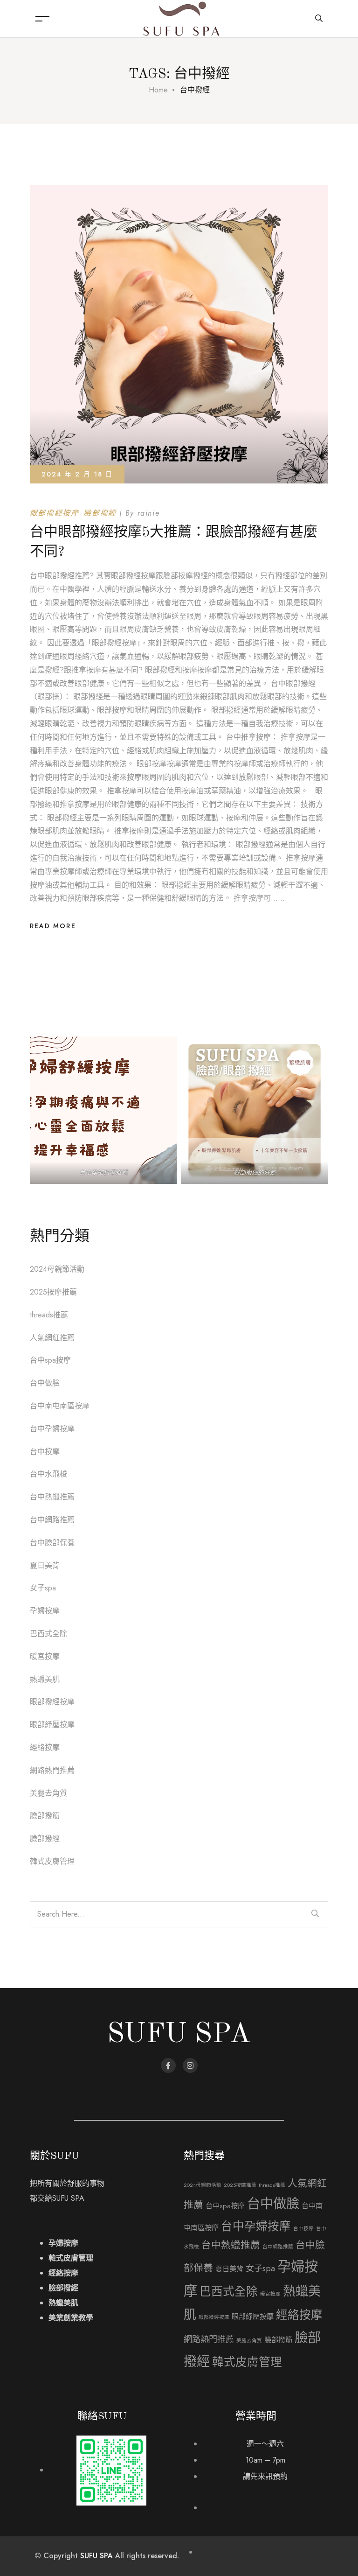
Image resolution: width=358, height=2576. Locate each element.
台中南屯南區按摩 (60, 1406)
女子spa (43, 1588)
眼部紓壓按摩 (52, 1725)
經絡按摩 (45, 1747)
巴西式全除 (48, 1634)
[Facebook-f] (168, 2065)
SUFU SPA (96, 2556)
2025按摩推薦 (53, 1292)
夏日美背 (45, 1565)
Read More (53, 926)
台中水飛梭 (48, 1474)
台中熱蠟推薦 (52, 1497)
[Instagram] (190, 2065)
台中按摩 (45, 1452)
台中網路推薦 (52, 1520)
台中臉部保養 (52, 1543)
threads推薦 (49, 1315)
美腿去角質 (48, 1793)
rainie (149, 513)
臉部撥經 (100, 513)
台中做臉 (45, 1383)
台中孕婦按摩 (52, 1429)
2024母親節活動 (57, 1269)
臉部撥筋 (45, 1816)
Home (158, 90)
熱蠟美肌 (45, 1679)
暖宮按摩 (45, 1656)
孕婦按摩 (45, 1611)
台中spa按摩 (50, 1360)
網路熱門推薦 (52, 1770)
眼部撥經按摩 (55, 513)
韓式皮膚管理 (52, 1861)
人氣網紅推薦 (52, 1338)
